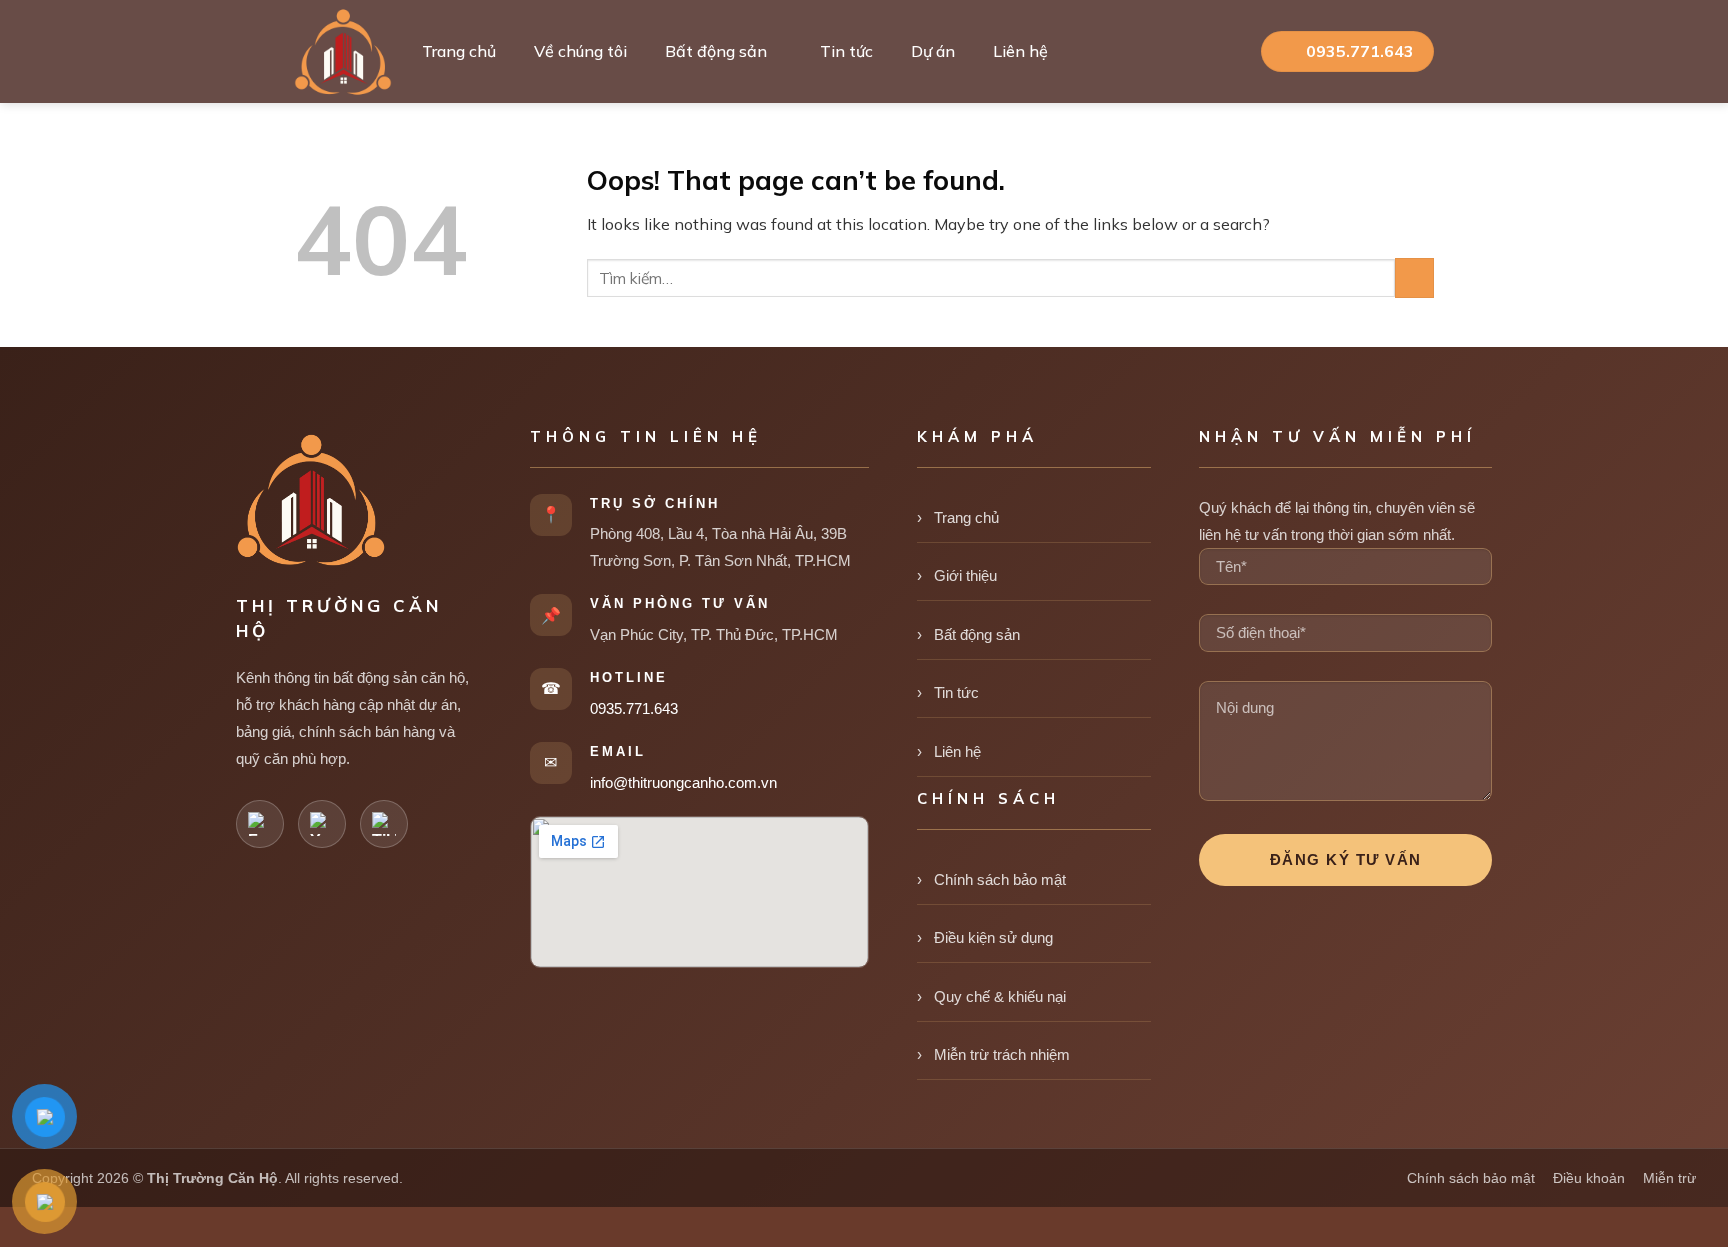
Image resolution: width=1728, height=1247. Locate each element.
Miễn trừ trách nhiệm (1002, 1054)
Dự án (933, 51)
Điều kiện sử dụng (993, 937)
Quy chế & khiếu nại (1000, 996)
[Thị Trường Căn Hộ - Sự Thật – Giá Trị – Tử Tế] (343, 52)
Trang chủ (459, 51)
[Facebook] (260, 824)
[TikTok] (384, 824)
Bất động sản (716, 51)
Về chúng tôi (580, 51)
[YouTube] (322, 824)
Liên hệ (1020, 51)
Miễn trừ (1669, 1178)
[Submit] (1414, 277)
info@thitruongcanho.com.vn (683, 782)
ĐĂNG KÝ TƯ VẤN (1346, 859)
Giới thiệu (965, 575)
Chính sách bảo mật (1000, 879)
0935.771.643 (634, 708)
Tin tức (846, 51)
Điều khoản (1589, 1178)
